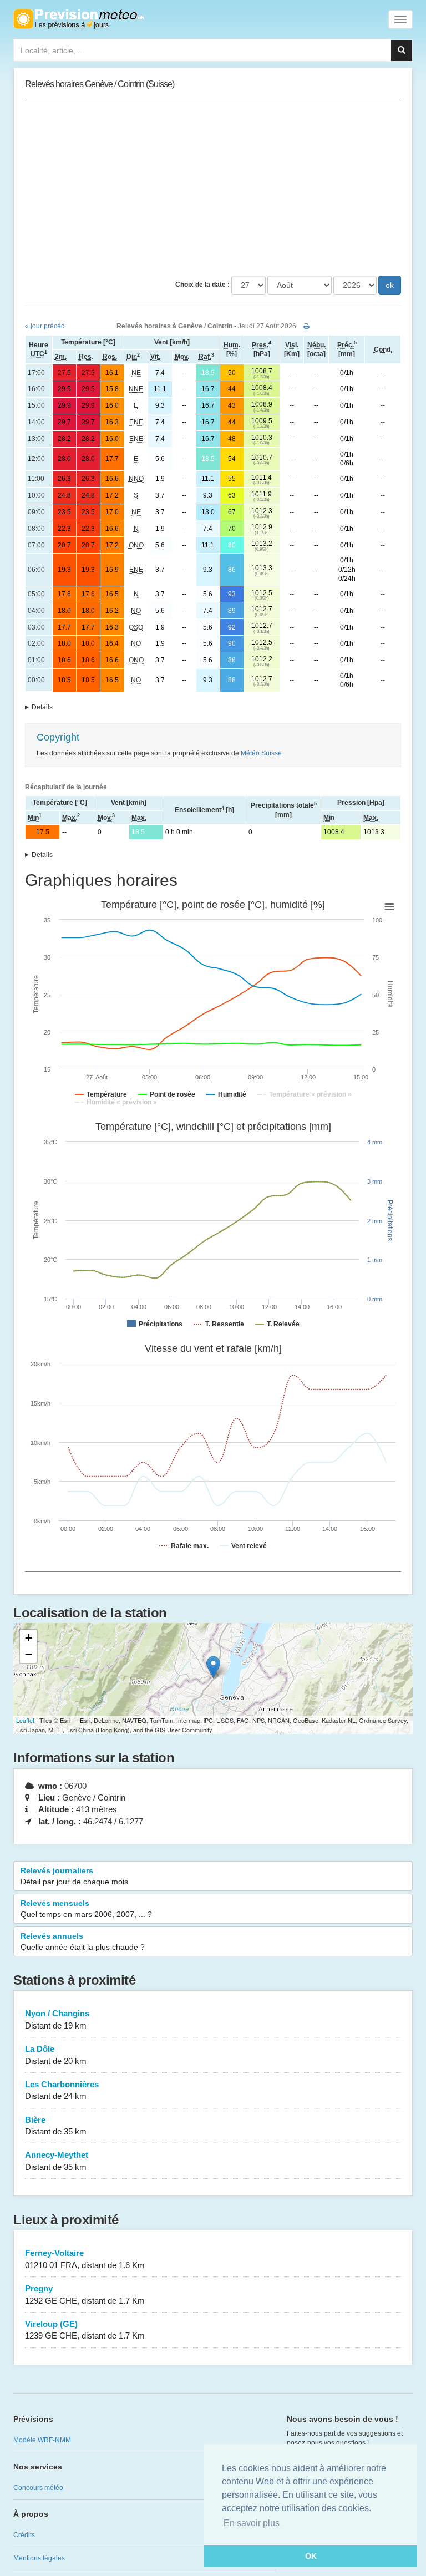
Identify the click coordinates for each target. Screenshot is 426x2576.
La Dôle (56, 2055)
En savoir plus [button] (252, 2523)
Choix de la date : (202, 285)
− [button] (29, 1654)
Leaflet (25, 1720)
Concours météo (38, 2488)
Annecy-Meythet (57, 2161)
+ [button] (29, 1638)
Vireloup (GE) (85, 2330)
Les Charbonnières (62, 2090)
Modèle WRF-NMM (42, 2440)
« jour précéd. (46, 326)
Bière (56, 2126)
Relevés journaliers (74, 1876)
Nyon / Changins (57, 2019)
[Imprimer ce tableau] (306, 326)
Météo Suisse (261, 753)
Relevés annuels (83, 1941)
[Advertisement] (213, 187)
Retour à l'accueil (78, 19)
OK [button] (311, 2556)
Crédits (24, 2535)
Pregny (85, 2294)
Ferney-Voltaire (85, 2259)
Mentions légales (39, 2558)
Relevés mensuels (86, 1909)
